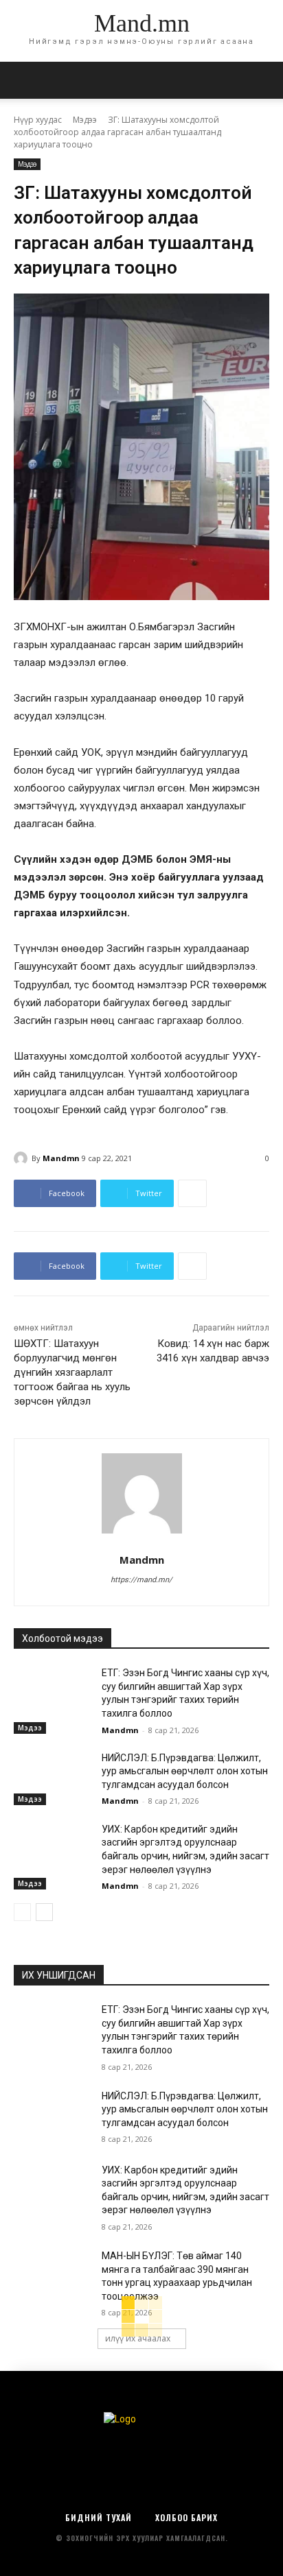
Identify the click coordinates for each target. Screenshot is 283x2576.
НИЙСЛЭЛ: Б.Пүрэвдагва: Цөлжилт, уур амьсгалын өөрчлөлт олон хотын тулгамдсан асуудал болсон (185, 1771)
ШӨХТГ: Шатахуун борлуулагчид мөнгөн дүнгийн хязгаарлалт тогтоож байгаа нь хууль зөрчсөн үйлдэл (72, 1372)
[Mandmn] (23, 1158)
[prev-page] (22, 1912)
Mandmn (61, 1158)
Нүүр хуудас (38, 120)
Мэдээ (85, 120)
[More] (192, 1193)
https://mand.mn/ (141, 1580)
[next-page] (44, 1912)
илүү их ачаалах (138, 2338)
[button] (264, 80)
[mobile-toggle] (23, 80)
